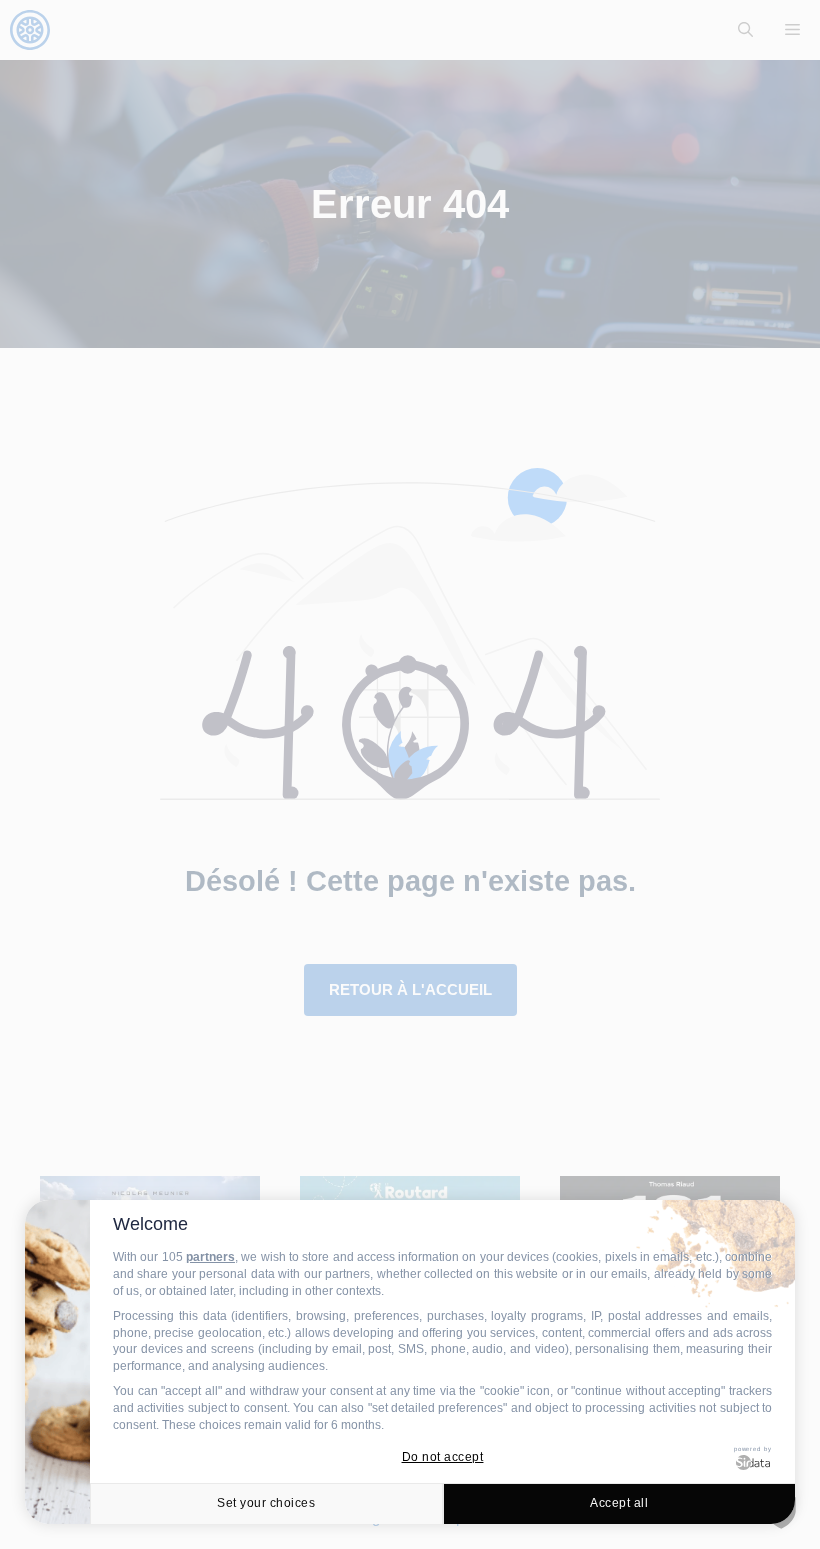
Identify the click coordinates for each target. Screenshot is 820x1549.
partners (210, 1257)
